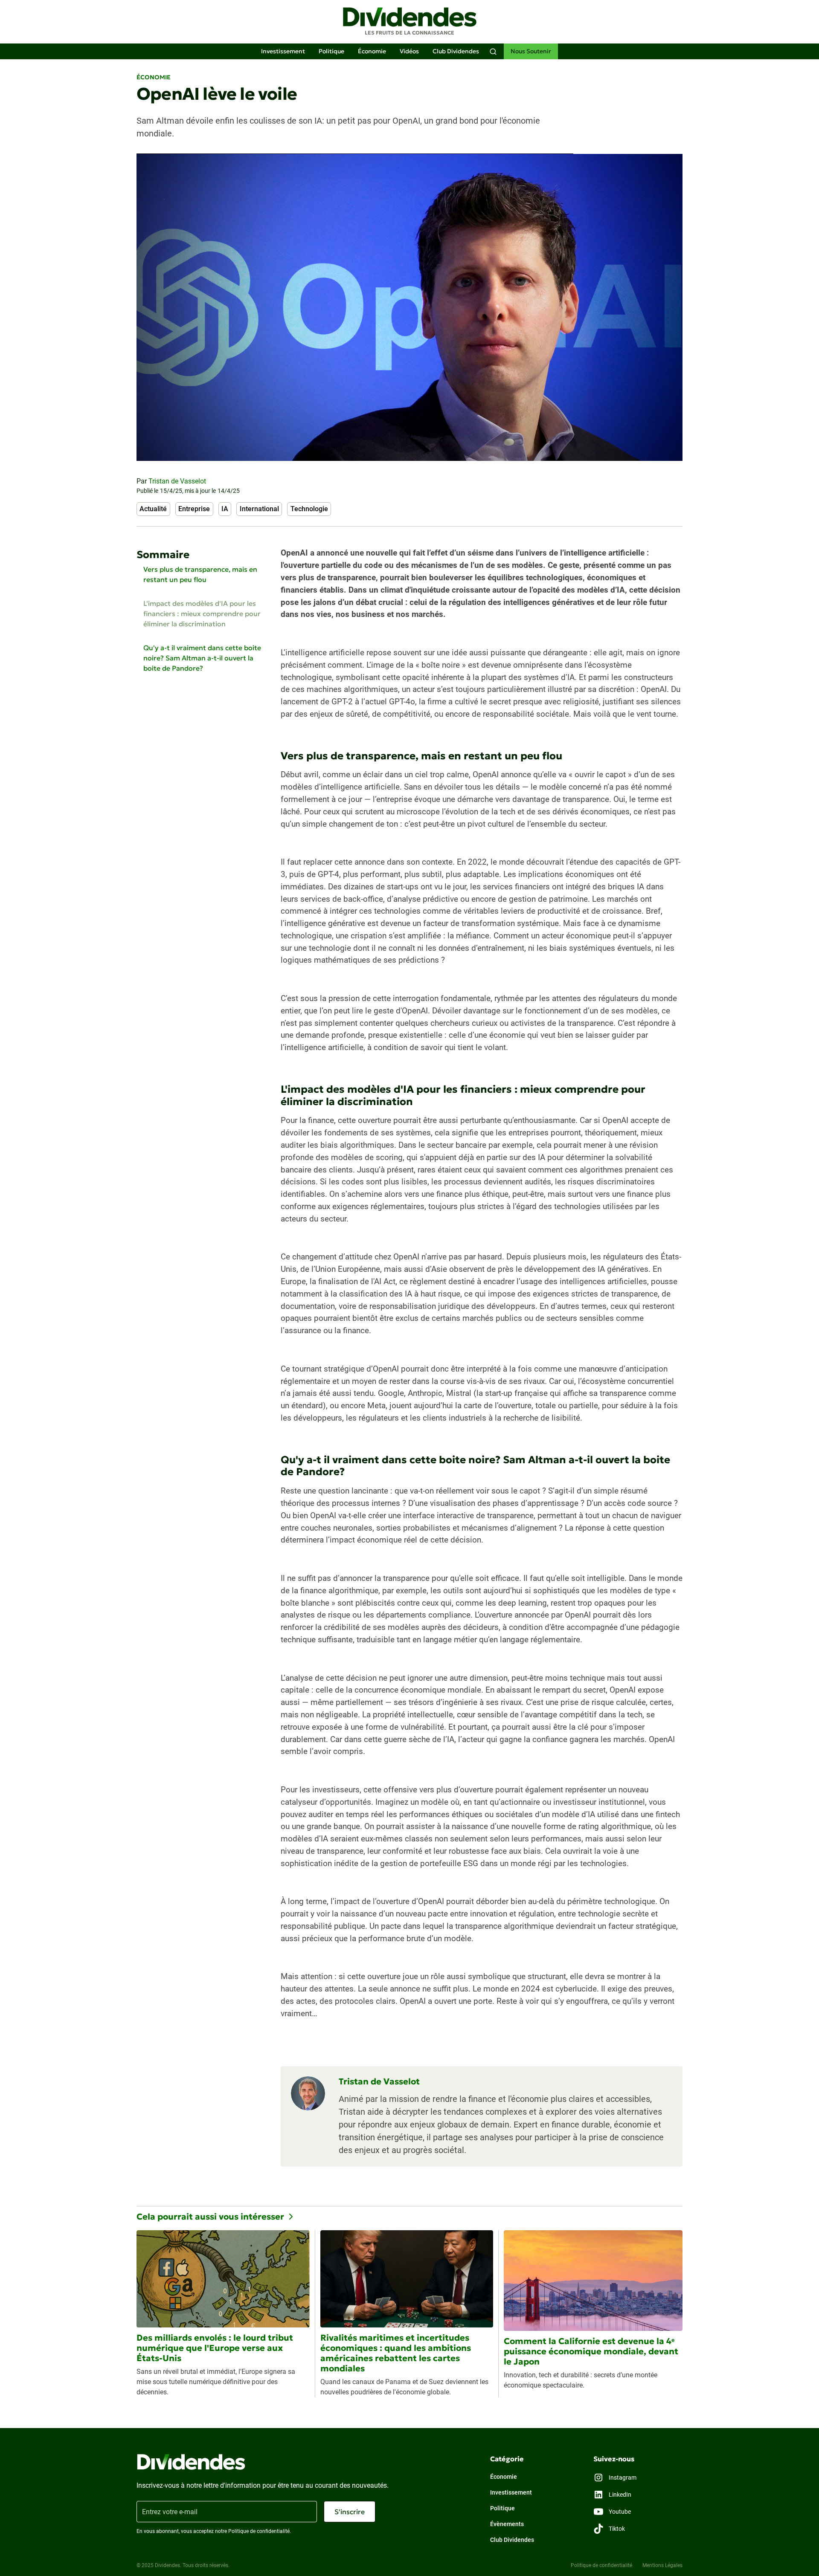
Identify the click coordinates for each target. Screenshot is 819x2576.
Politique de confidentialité (601, 2565)
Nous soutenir (531, 51)
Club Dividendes (456, 51)
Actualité (153, 509)
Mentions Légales (662, 2565)
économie (372, 51)
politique (331, 51)
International (259, 509)
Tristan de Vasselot (177, 481)
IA (225, 509)
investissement (283, 51)
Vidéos (409, 51)
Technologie (309, 509)
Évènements (507, 2524)
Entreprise (194, 509)
